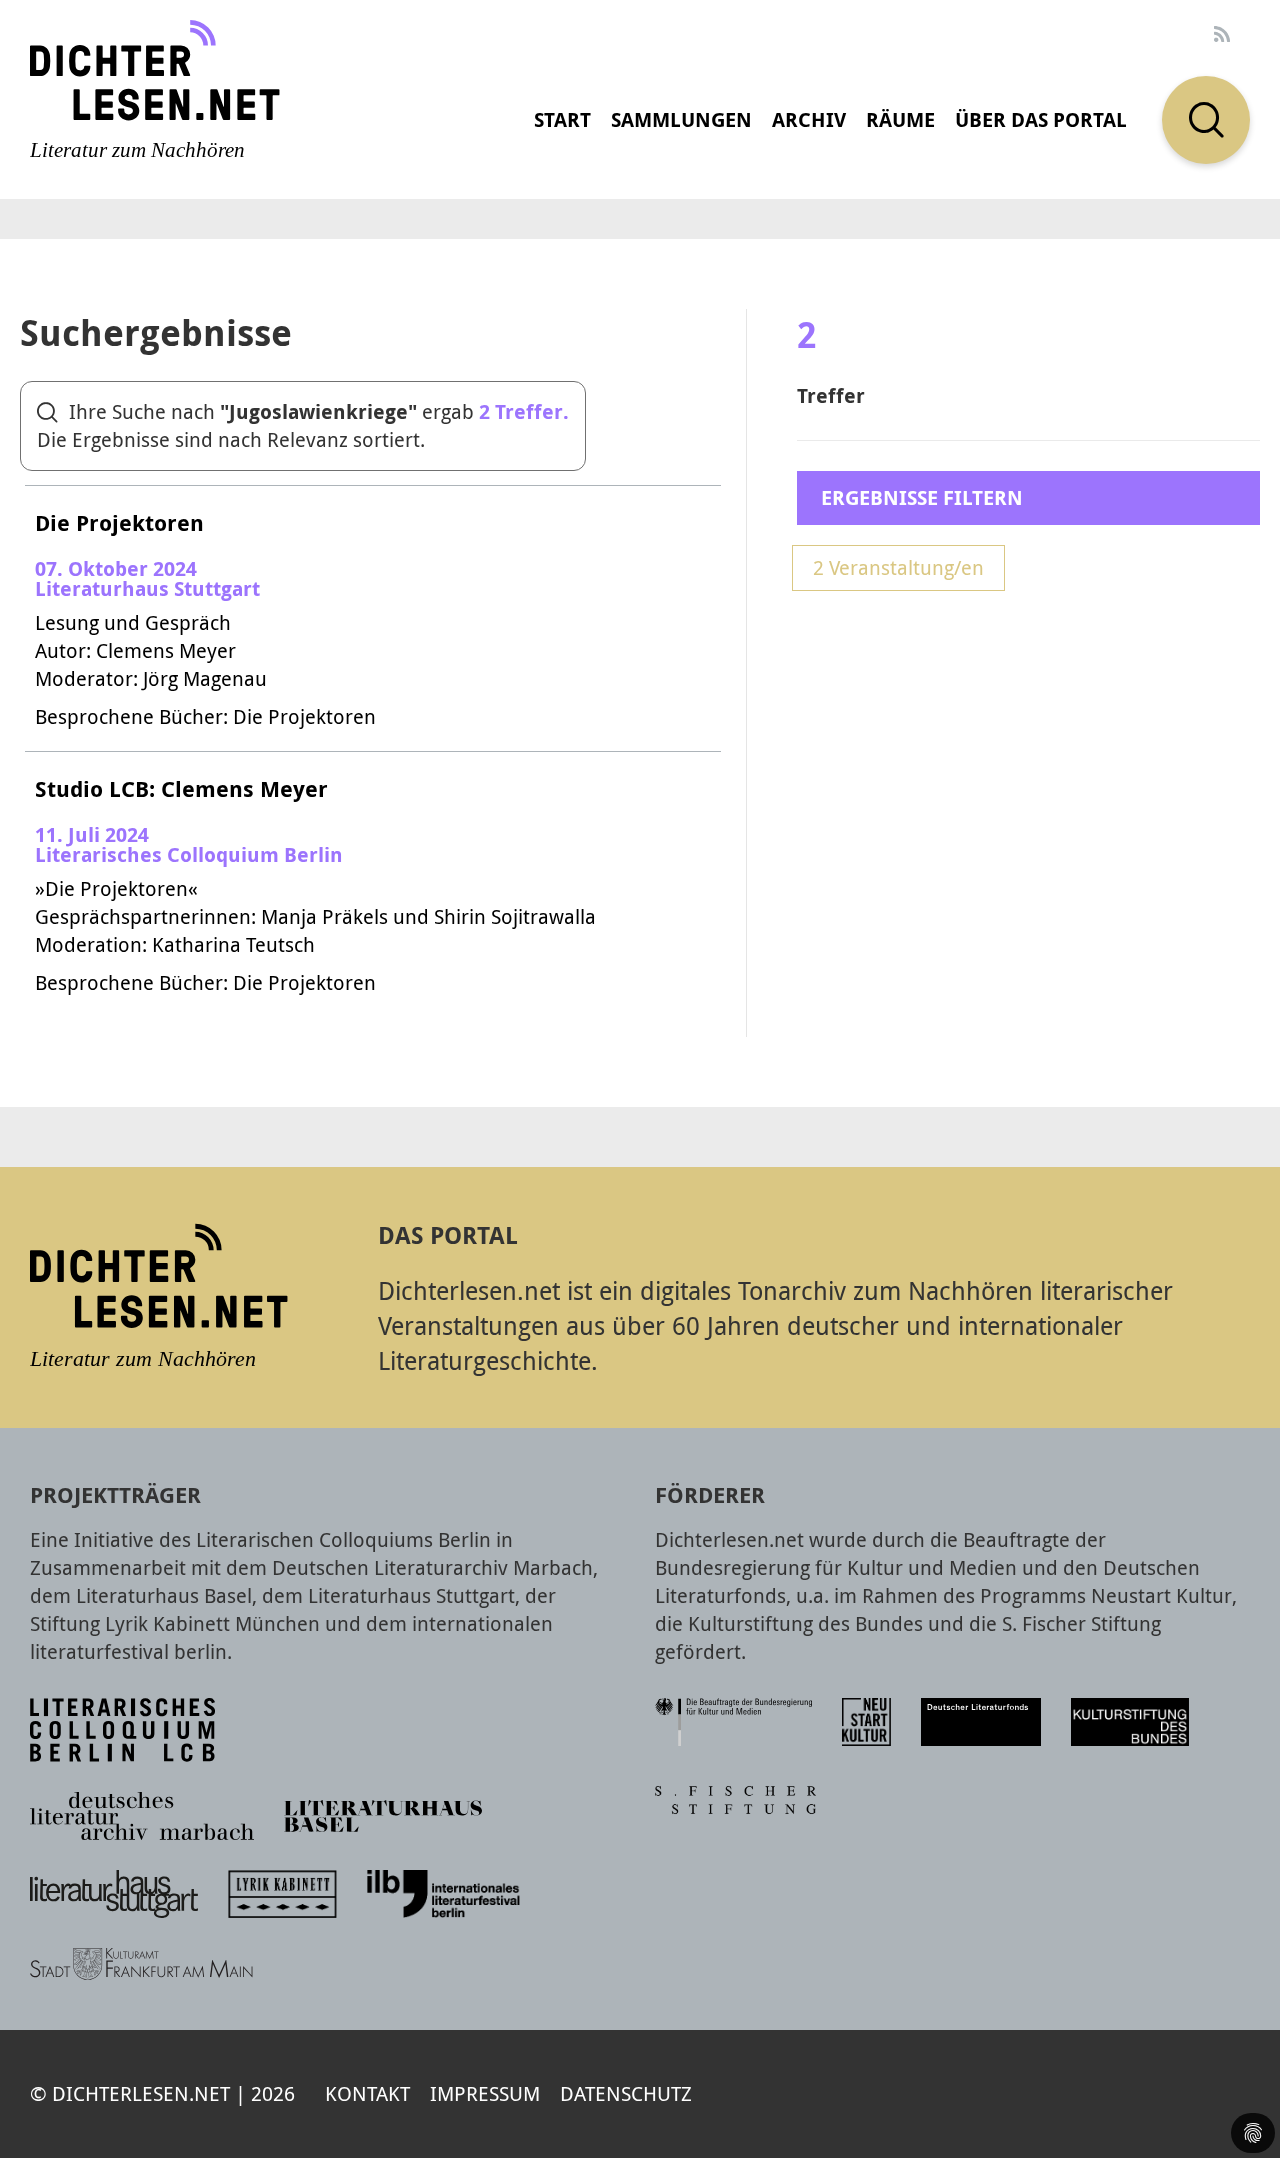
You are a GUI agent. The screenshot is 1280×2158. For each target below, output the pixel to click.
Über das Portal (1041, 119)
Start (562, 119)
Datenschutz (626, 2093)
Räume (900, 119)
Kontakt (367, 2093)
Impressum (485, 2093)
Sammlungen (681, 119)
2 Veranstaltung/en (898, 567)
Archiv (809, 119)
